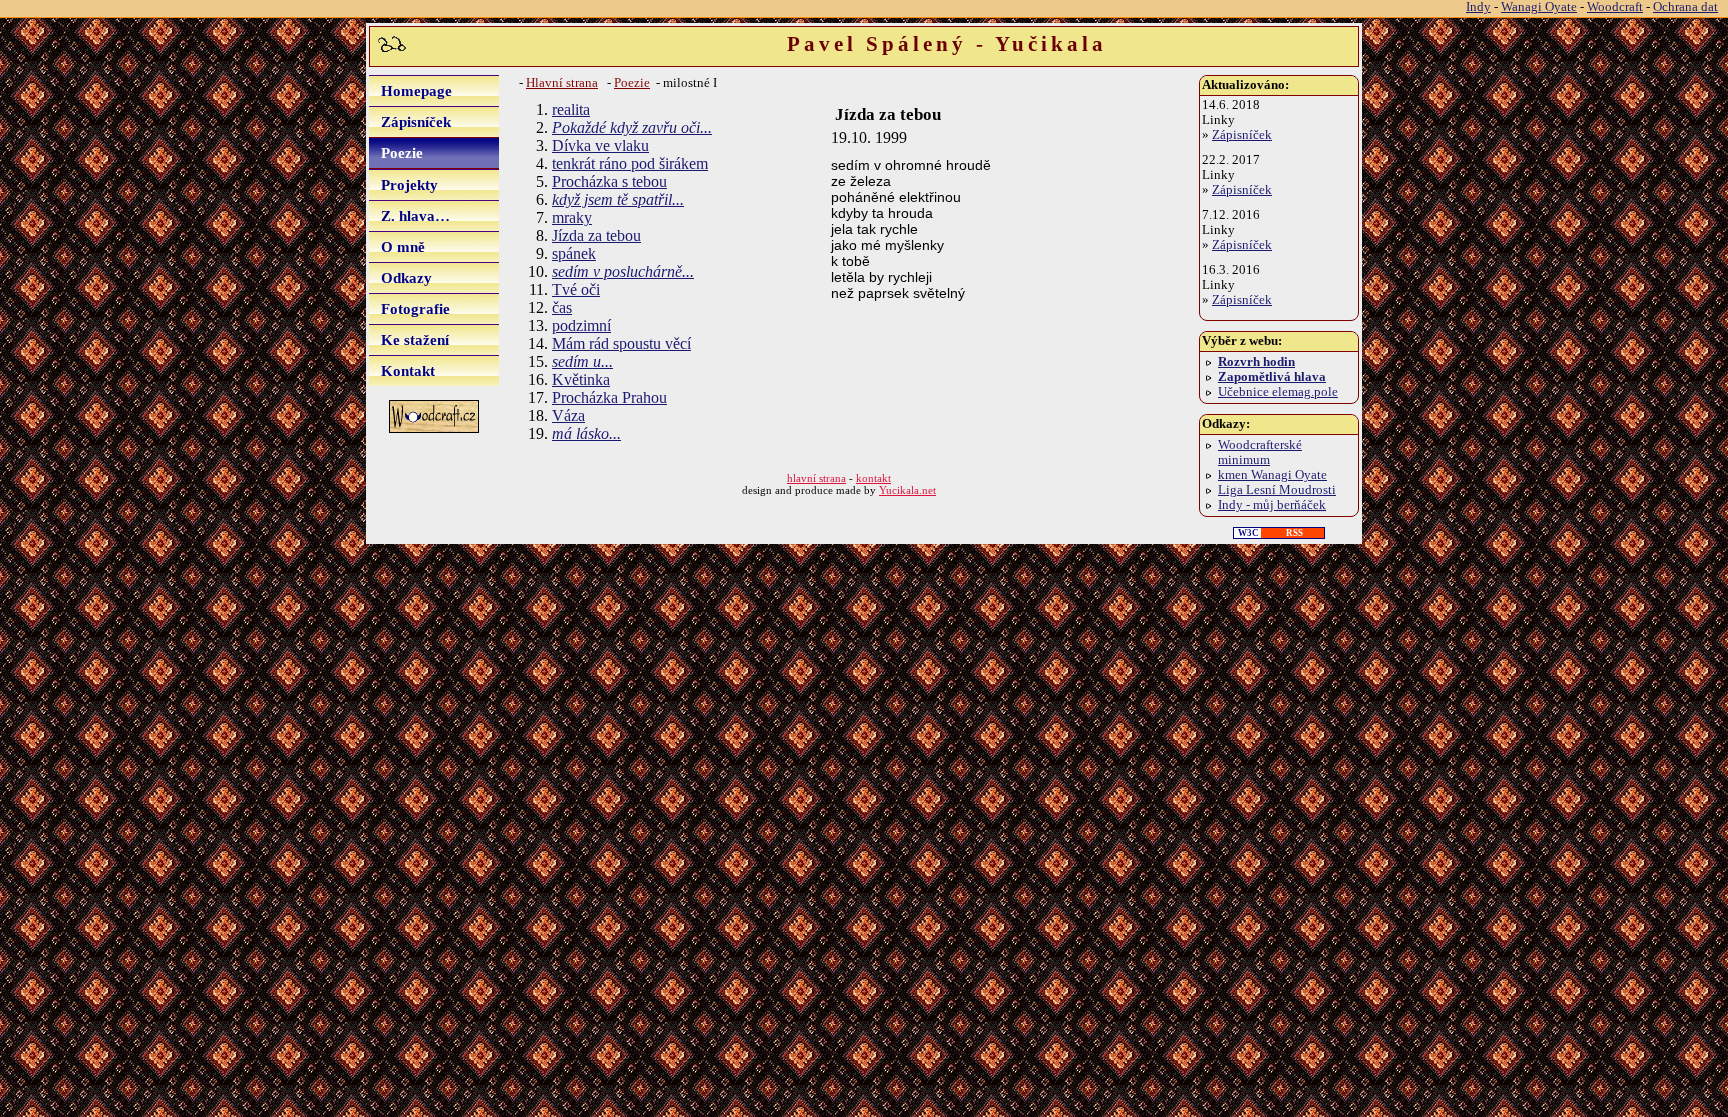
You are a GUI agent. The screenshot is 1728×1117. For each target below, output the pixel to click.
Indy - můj (1272, 505)
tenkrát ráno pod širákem (630, 163)
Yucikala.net (907, 490)
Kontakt (408, 370)
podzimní (581, 325)
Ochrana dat (1685, 7)
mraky (572, 217)
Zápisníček (416, 121)
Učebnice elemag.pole (1278, 392)
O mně (403, 246)
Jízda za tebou (596, 235)
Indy (1478, 7)
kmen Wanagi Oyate (1272, 475)
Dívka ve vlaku (600, 145)
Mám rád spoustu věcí (621, 343)
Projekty (409, 184)
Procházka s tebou (609, 181)
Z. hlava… (415, 215)
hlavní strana (816, 478)
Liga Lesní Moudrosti (1277, 490)
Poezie (402, 152)
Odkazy (406, 277)
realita (571, 109)
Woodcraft (1615, 7)
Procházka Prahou (609, 397)
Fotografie (415, 308)
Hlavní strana (562, 83)
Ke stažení (415, 339)
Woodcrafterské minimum (1260, 452)
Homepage (416, 90)
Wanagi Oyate (1539, 7)
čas (562, 307)
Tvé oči (576, 289)
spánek (574, 253)
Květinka (581, 379)
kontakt (873, 478)
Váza (568, 415)
